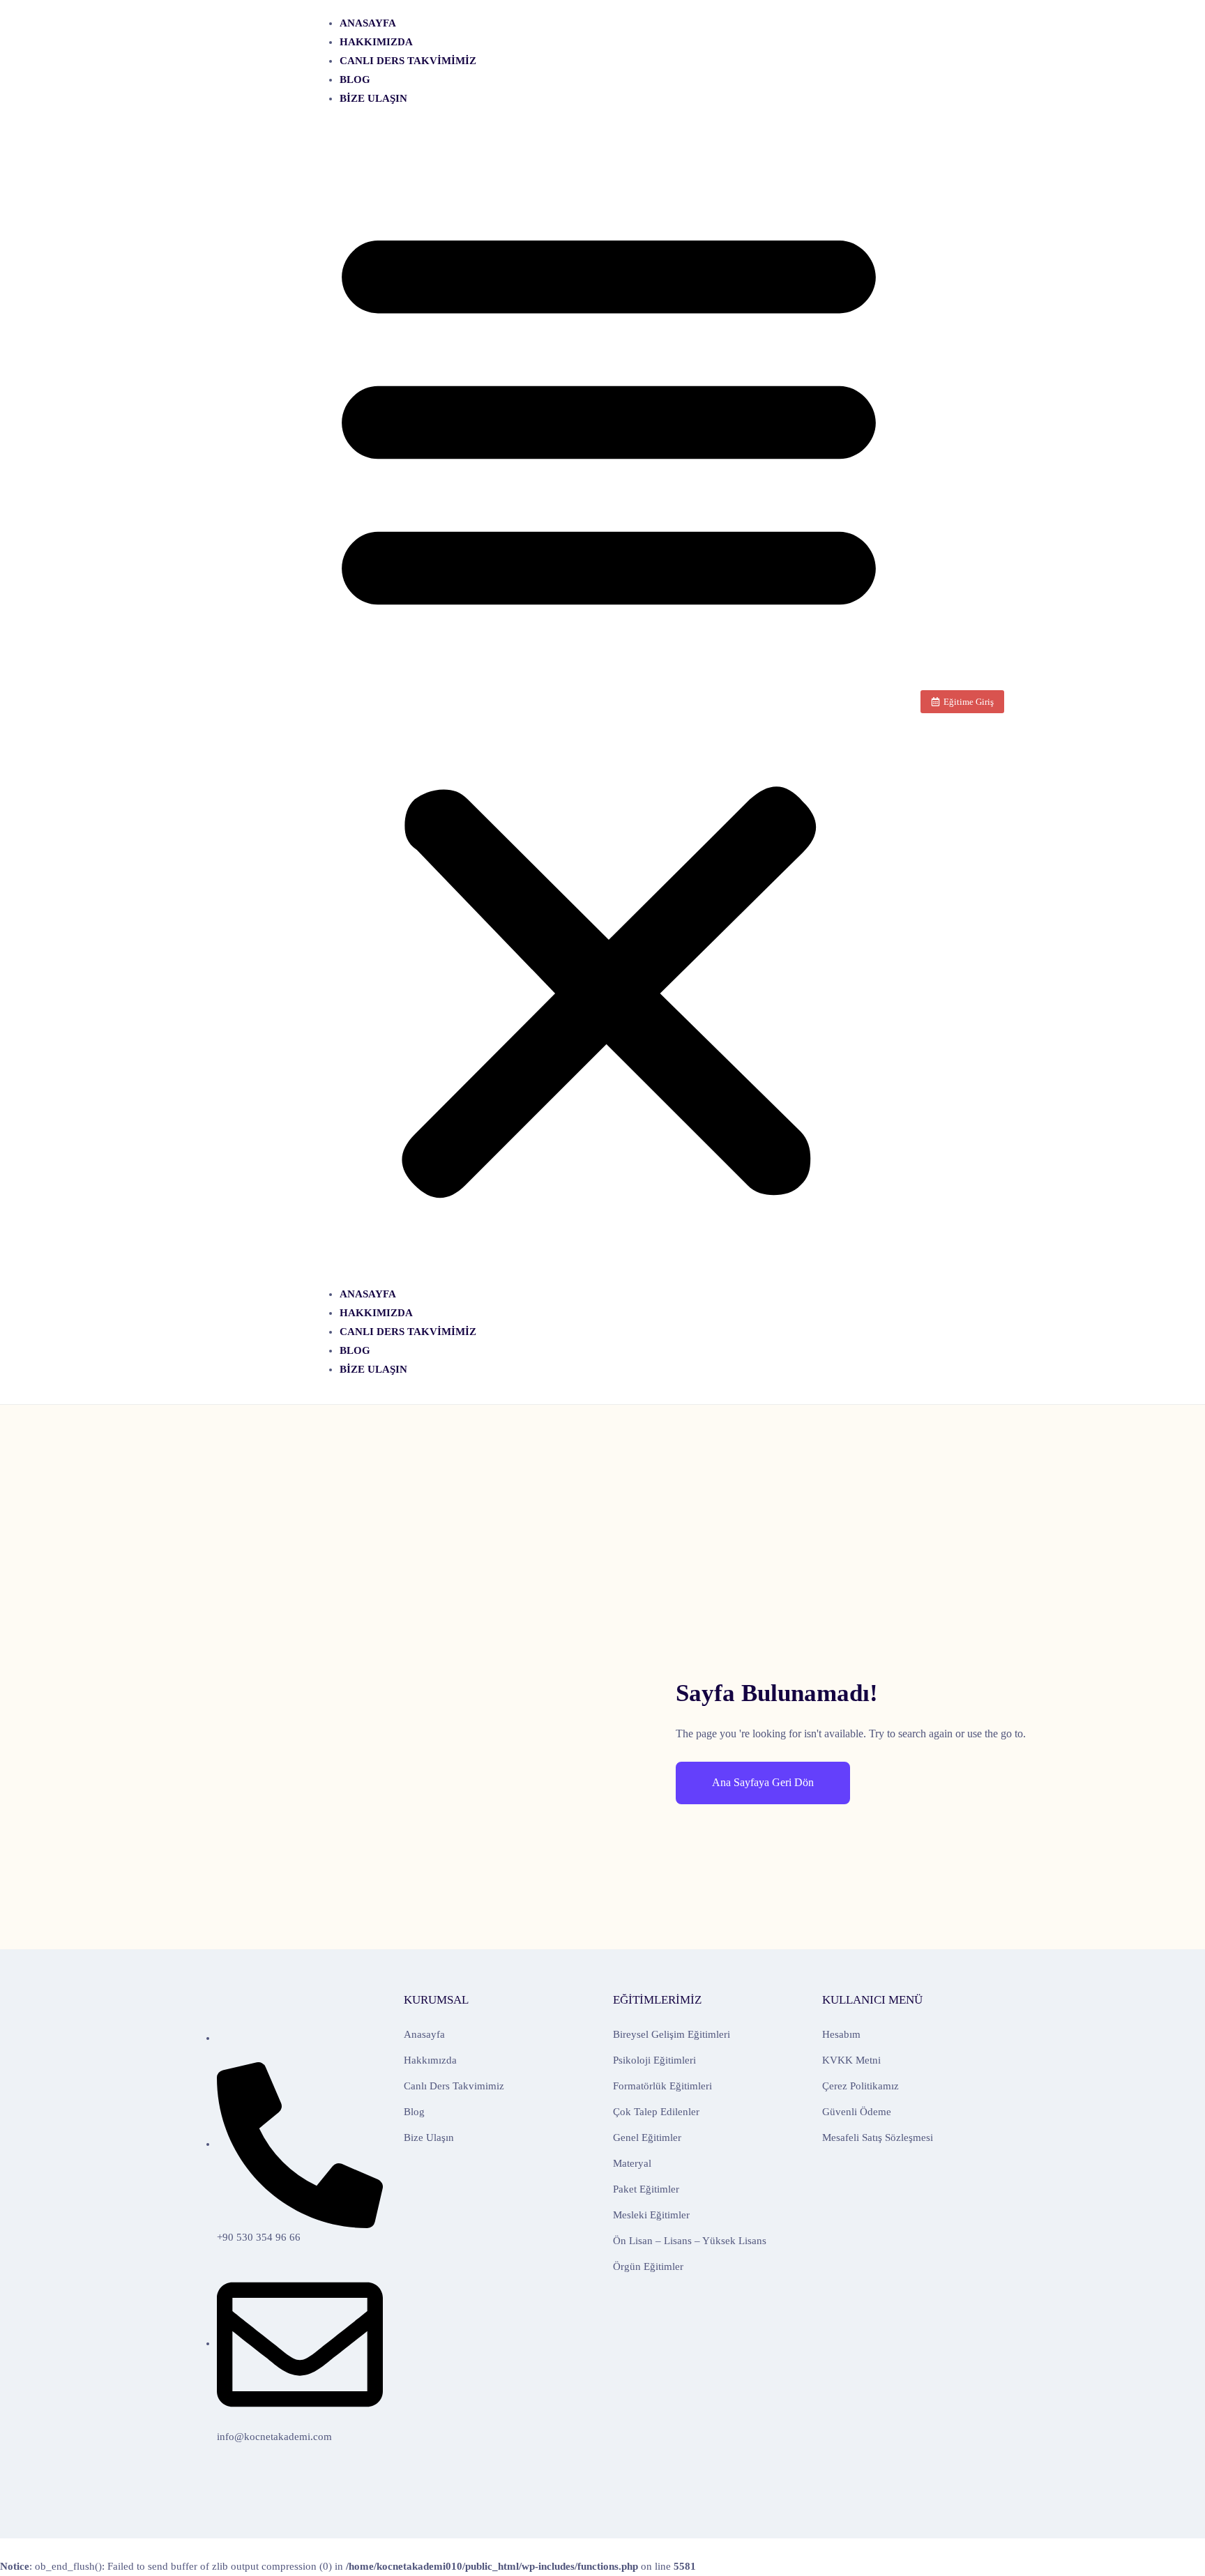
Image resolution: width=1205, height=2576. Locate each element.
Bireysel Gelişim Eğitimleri (672, 2034)
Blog (355, 79)
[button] (609, 702)
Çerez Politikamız (861, 2086)
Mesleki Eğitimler (651, 2215)
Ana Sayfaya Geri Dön (763, 1782)
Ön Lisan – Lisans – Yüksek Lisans (690, 2241)
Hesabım (841, 2034)
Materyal (632, 2163)
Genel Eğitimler (647, 2137)
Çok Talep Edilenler (656, 2112)
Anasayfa (368, 23)
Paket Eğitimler (646, 2189)
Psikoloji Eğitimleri (654, 2060)
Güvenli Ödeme (857, 2112)
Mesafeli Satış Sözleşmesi (878, 2137)
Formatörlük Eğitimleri (662, 2086)
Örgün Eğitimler (648, 2266)
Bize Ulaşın (373, 98)
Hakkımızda (376, 42)
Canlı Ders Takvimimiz (408, 61)
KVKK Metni (851, 2060)
